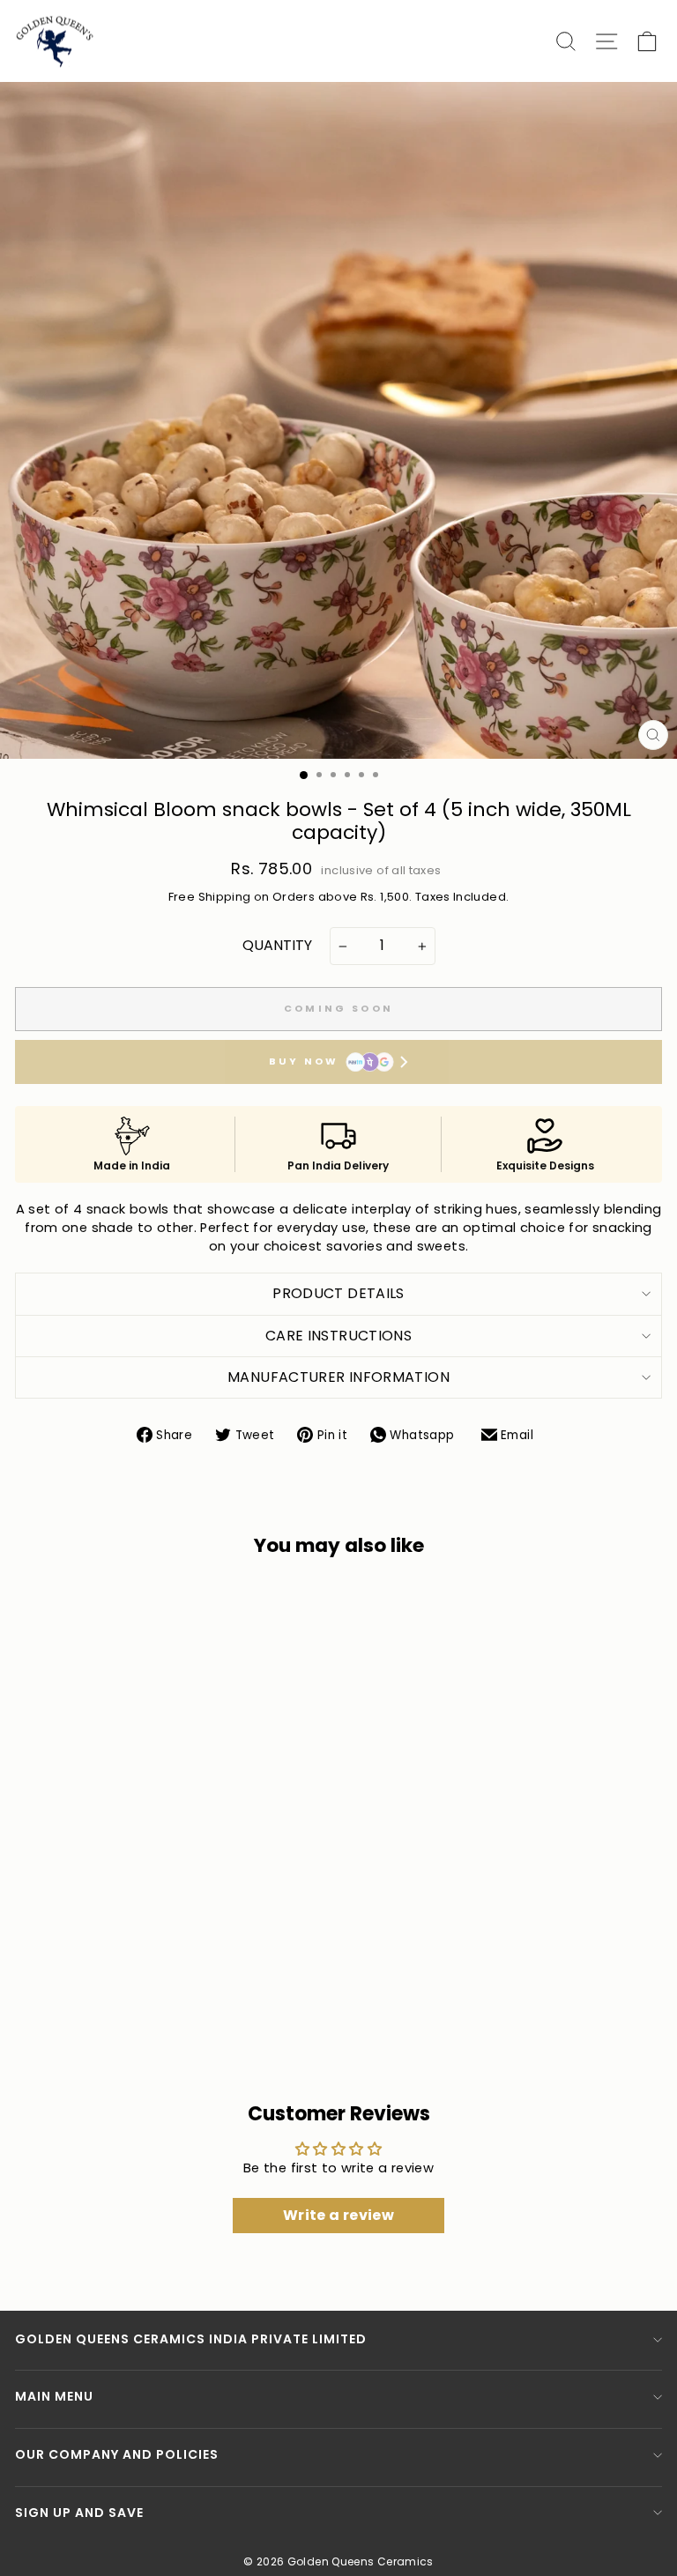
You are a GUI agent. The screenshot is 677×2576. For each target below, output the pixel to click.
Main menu (54, 2396)
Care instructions (338, 1336)
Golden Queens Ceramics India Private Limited (191, 2339)
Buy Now (304, 1061)
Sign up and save (79, 2513)
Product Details (338, 1293)
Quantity (277, 946)
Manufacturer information (338, 1377)
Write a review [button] (338, 2215)
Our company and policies (117, 2454)
